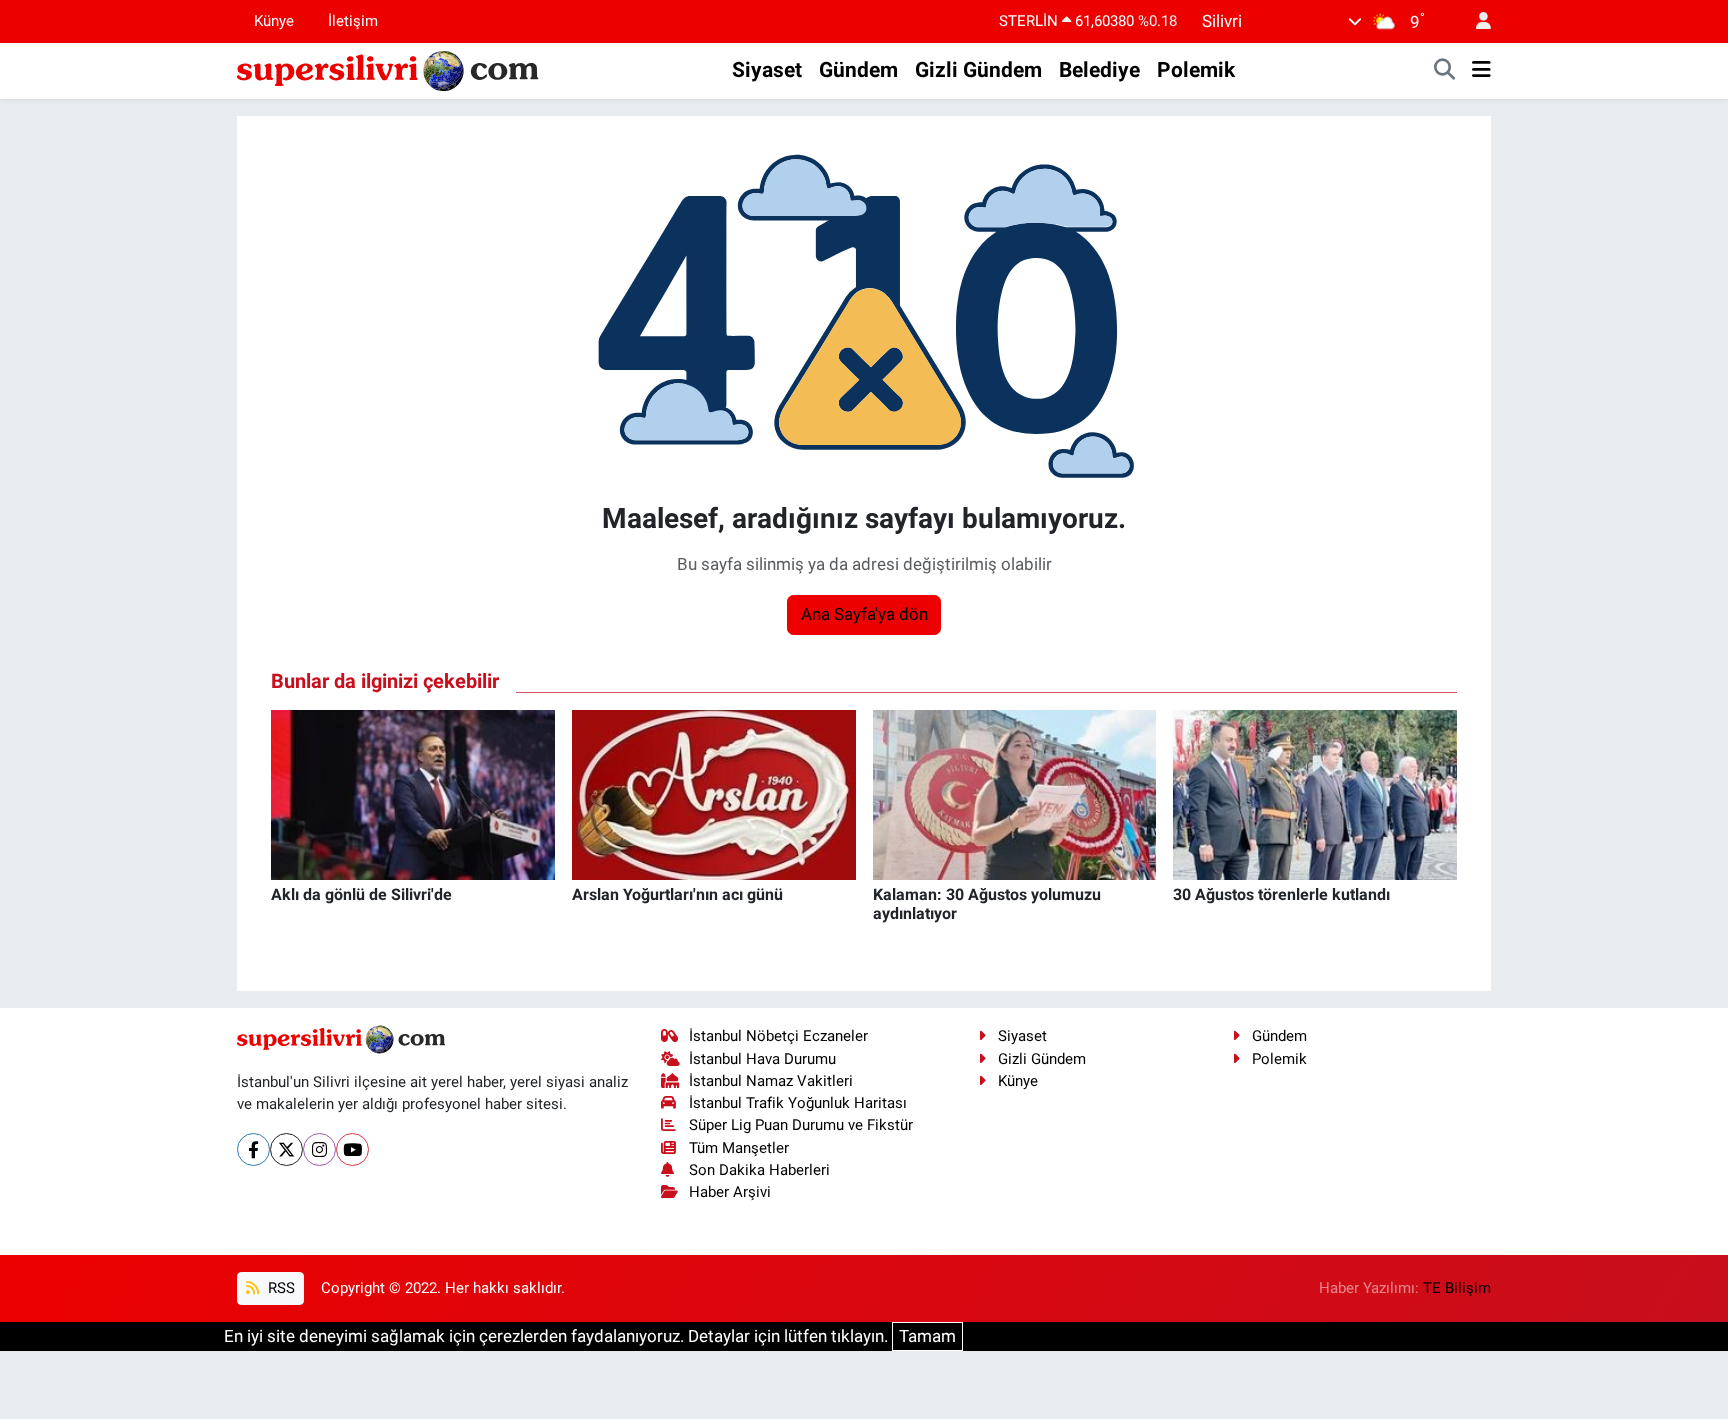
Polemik (1196, 70)
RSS (279, 1288)
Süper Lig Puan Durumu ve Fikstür (801, 1125)
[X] (286, 1149)
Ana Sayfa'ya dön (864, 614)
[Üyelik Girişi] (1475, 21)
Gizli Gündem (978, 70)
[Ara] (1445, 71)
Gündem (858, 70)
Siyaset (767, 70)
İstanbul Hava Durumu (762, 1059)
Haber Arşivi (730, 1192)
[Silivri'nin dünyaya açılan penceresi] (389, 69)
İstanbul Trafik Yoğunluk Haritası (798, 1103)
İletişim (353, 21)
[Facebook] (253, 1149)
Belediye (1099, 70)
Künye (274, 21)
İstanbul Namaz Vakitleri (771, 1081)
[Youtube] (352, 1149)
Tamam (927, 1336)
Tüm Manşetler (739, 1148)
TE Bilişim (1457, 1288)
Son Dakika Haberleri (759, 1170)
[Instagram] (319, 1149)
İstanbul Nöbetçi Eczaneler (778, 1036)
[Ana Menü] (1481, 71)
